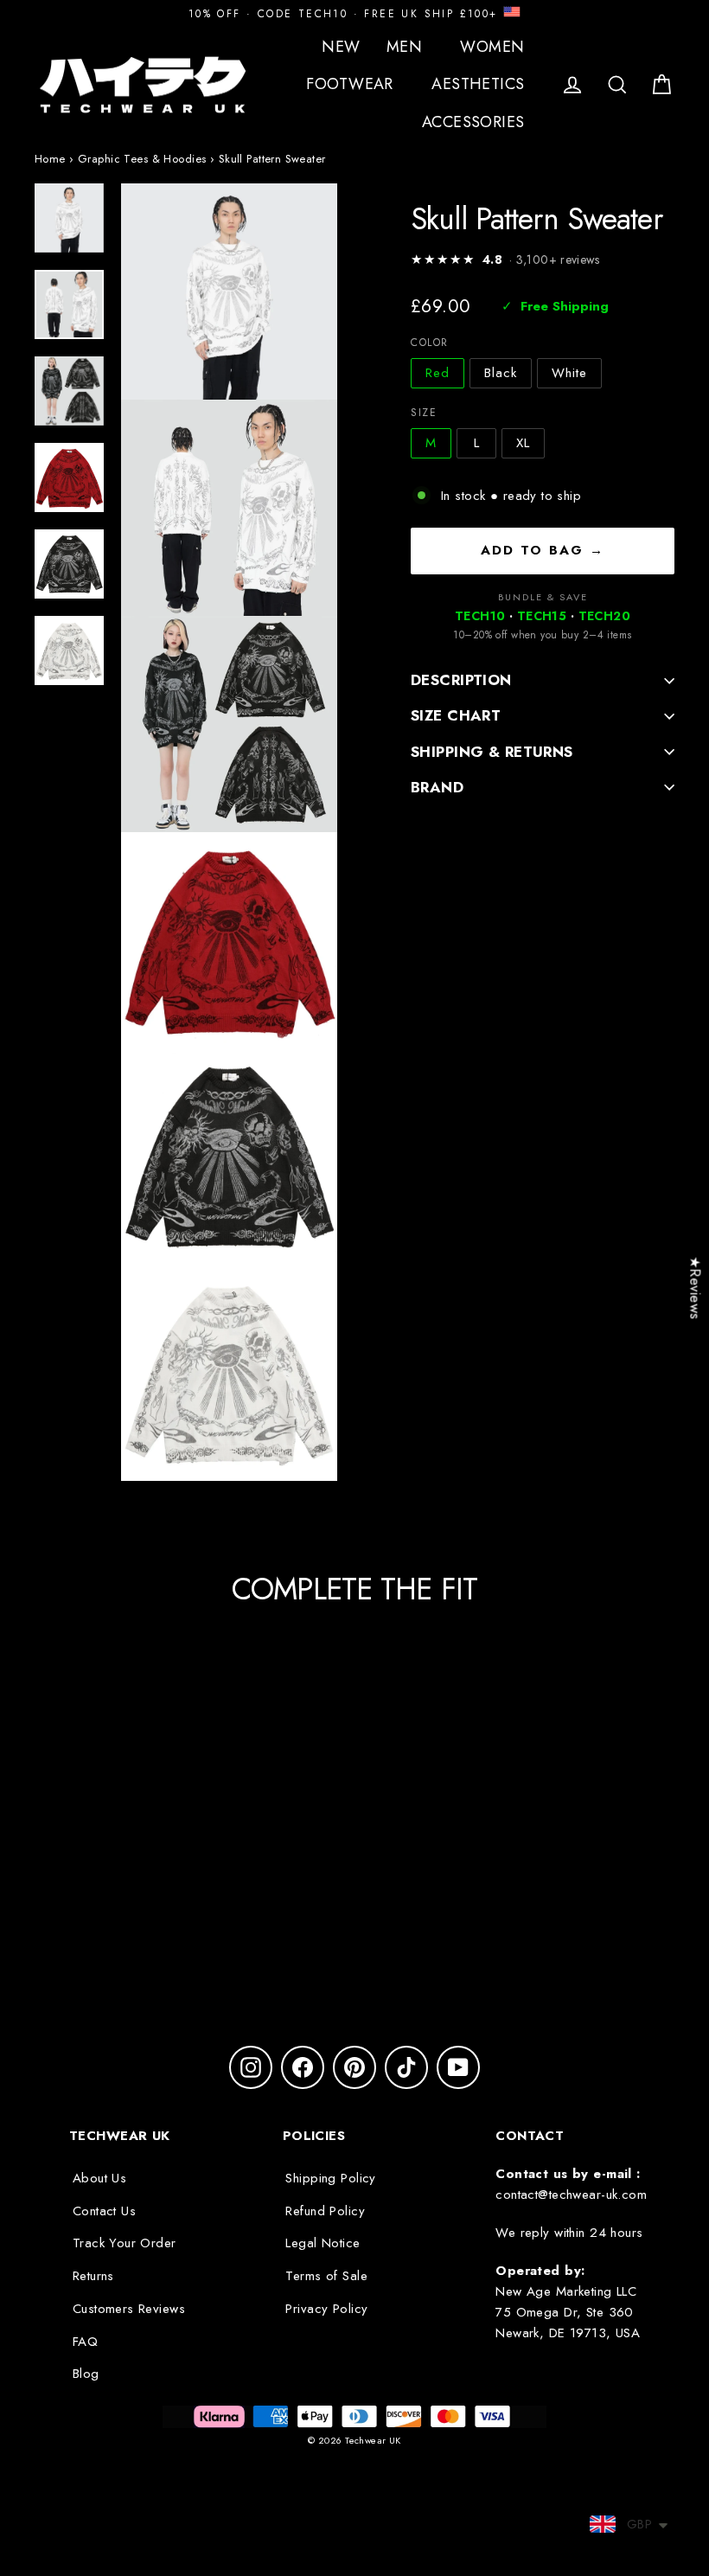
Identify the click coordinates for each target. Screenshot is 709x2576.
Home (50, 159)
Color (430, 343)
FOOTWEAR (352, 84)
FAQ (85, 2342)
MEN (407, 47)
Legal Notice (323, 2243)
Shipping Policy (330, 2178)
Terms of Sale (326, 2276)
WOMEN (495, 47)
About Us (99, 2178)
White (569, 373)
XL (523, 443)
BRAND (437, 787)
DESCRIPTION (461, 680)
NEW (341, 47)
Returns (93, 2276)
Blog (86, 2374)
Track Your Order (125, 2243)
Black (501, 373)
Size (424, 413)
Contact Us (104, 2211)
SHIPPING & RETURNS (492, 752)
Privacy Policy (326, 2309)
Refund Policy (325, 2211)
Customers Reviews (129, 2309)
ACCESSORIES (476, 122)
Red (438, 373)
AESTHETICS (480, 84)
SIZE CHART (456, 715)
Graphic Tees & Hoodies (142, 159)
